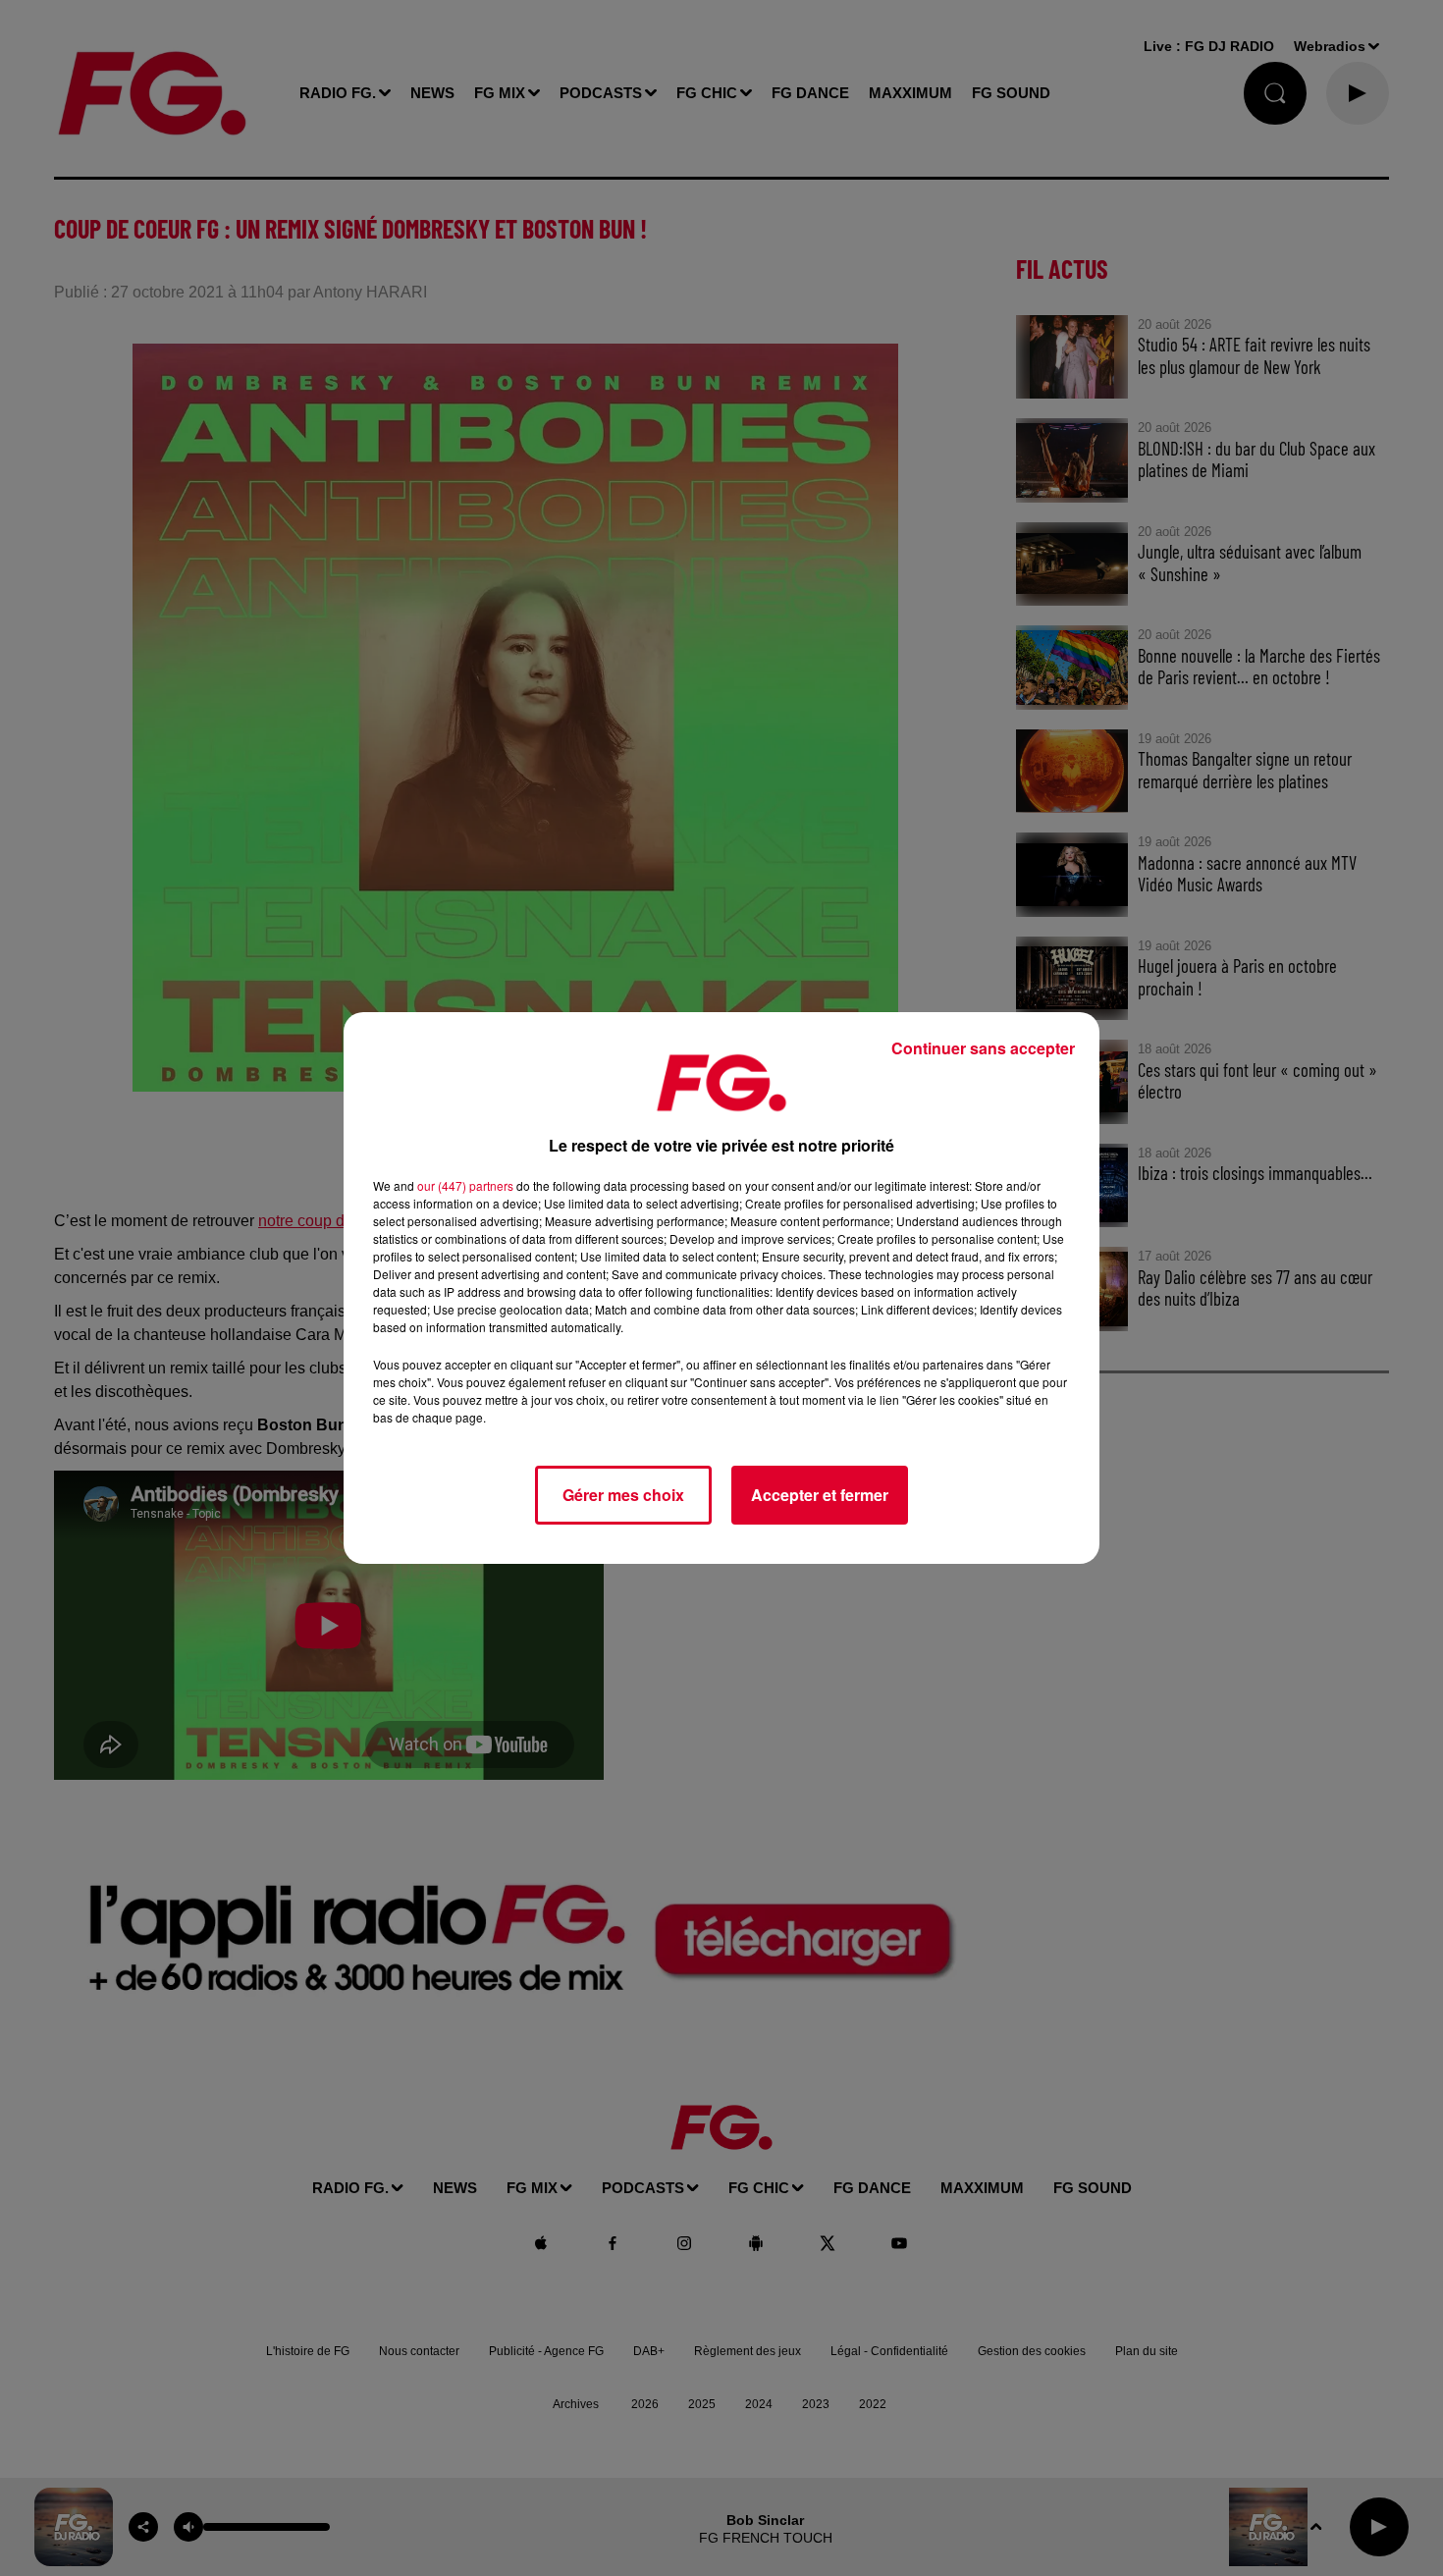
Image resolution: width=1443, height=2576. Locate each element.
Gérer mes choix (623, 1495)
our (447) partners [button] (465, 1185)
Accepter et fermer (820, 1495)
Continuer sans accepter (983, 1048)
